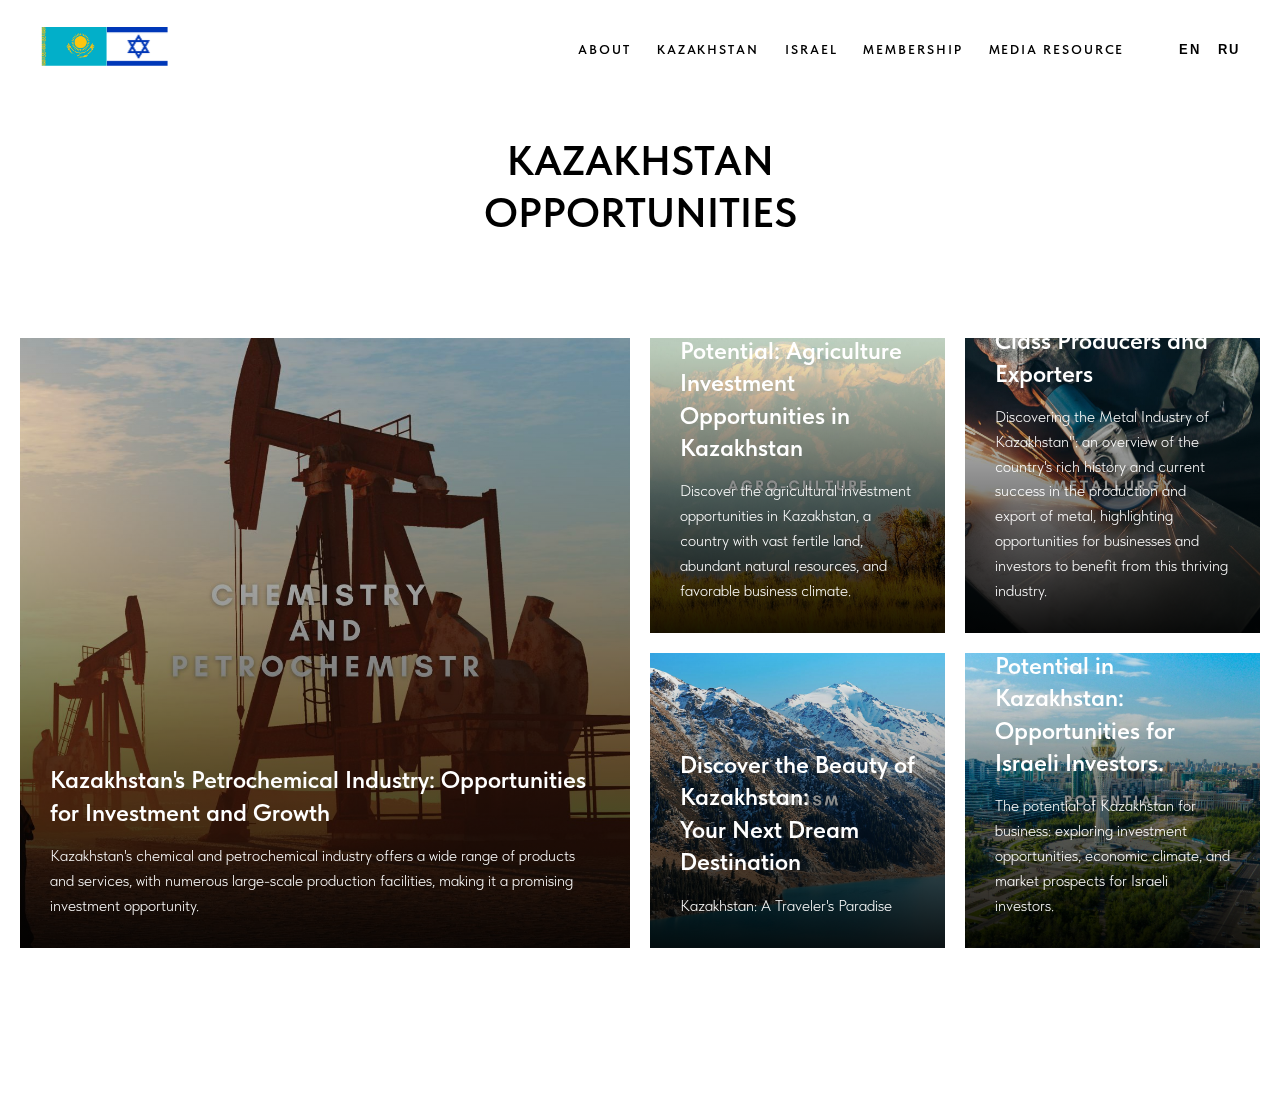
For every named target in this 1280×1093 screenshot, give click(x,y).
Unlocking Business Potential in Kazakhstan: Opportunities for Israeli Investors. (1094, 697)
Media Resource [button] (1057, 49)
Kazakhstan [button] (708, 49)
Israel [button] (811, 49)
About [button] (604, 49)
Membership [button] (912, 49)
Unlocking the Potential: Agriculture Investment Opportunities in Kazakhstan (791, 382)
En (1190, 49)
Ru (1229, 49)
